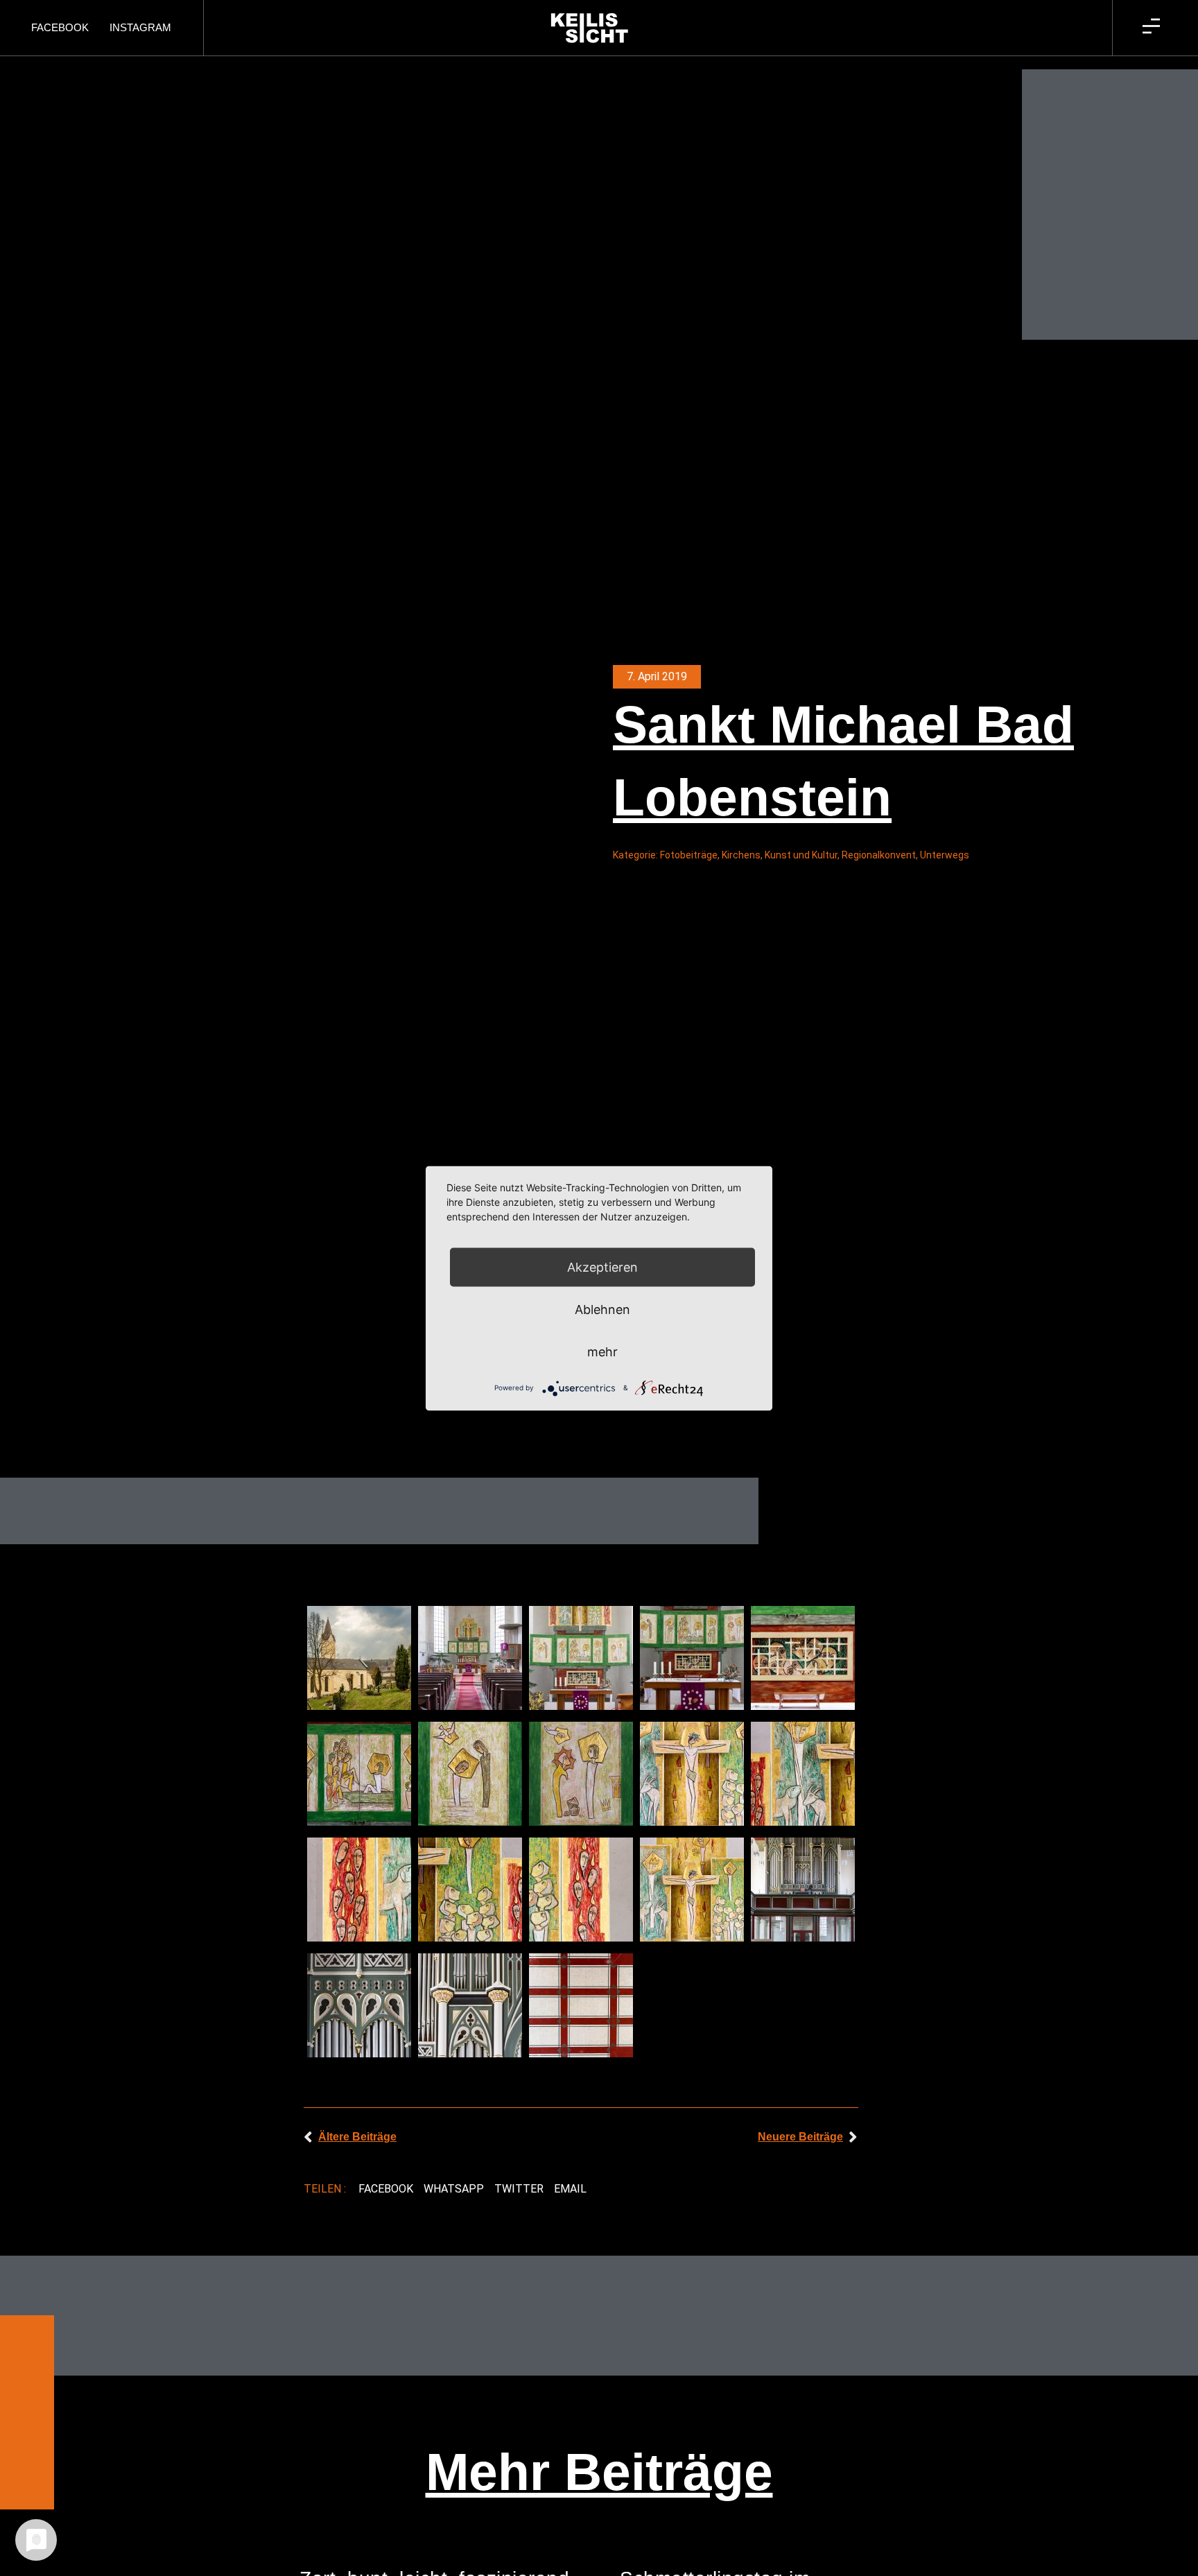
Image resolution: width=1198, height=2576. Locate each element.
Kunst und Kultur (801, 855)
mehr (602, 1351)
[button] (385, 2189)
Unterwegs (945, 855)
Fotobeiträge (689, 855)
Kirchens (741, 855)
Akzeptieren (602, 1267)
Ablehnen (602, 1309)
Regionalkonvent (879, 855)
